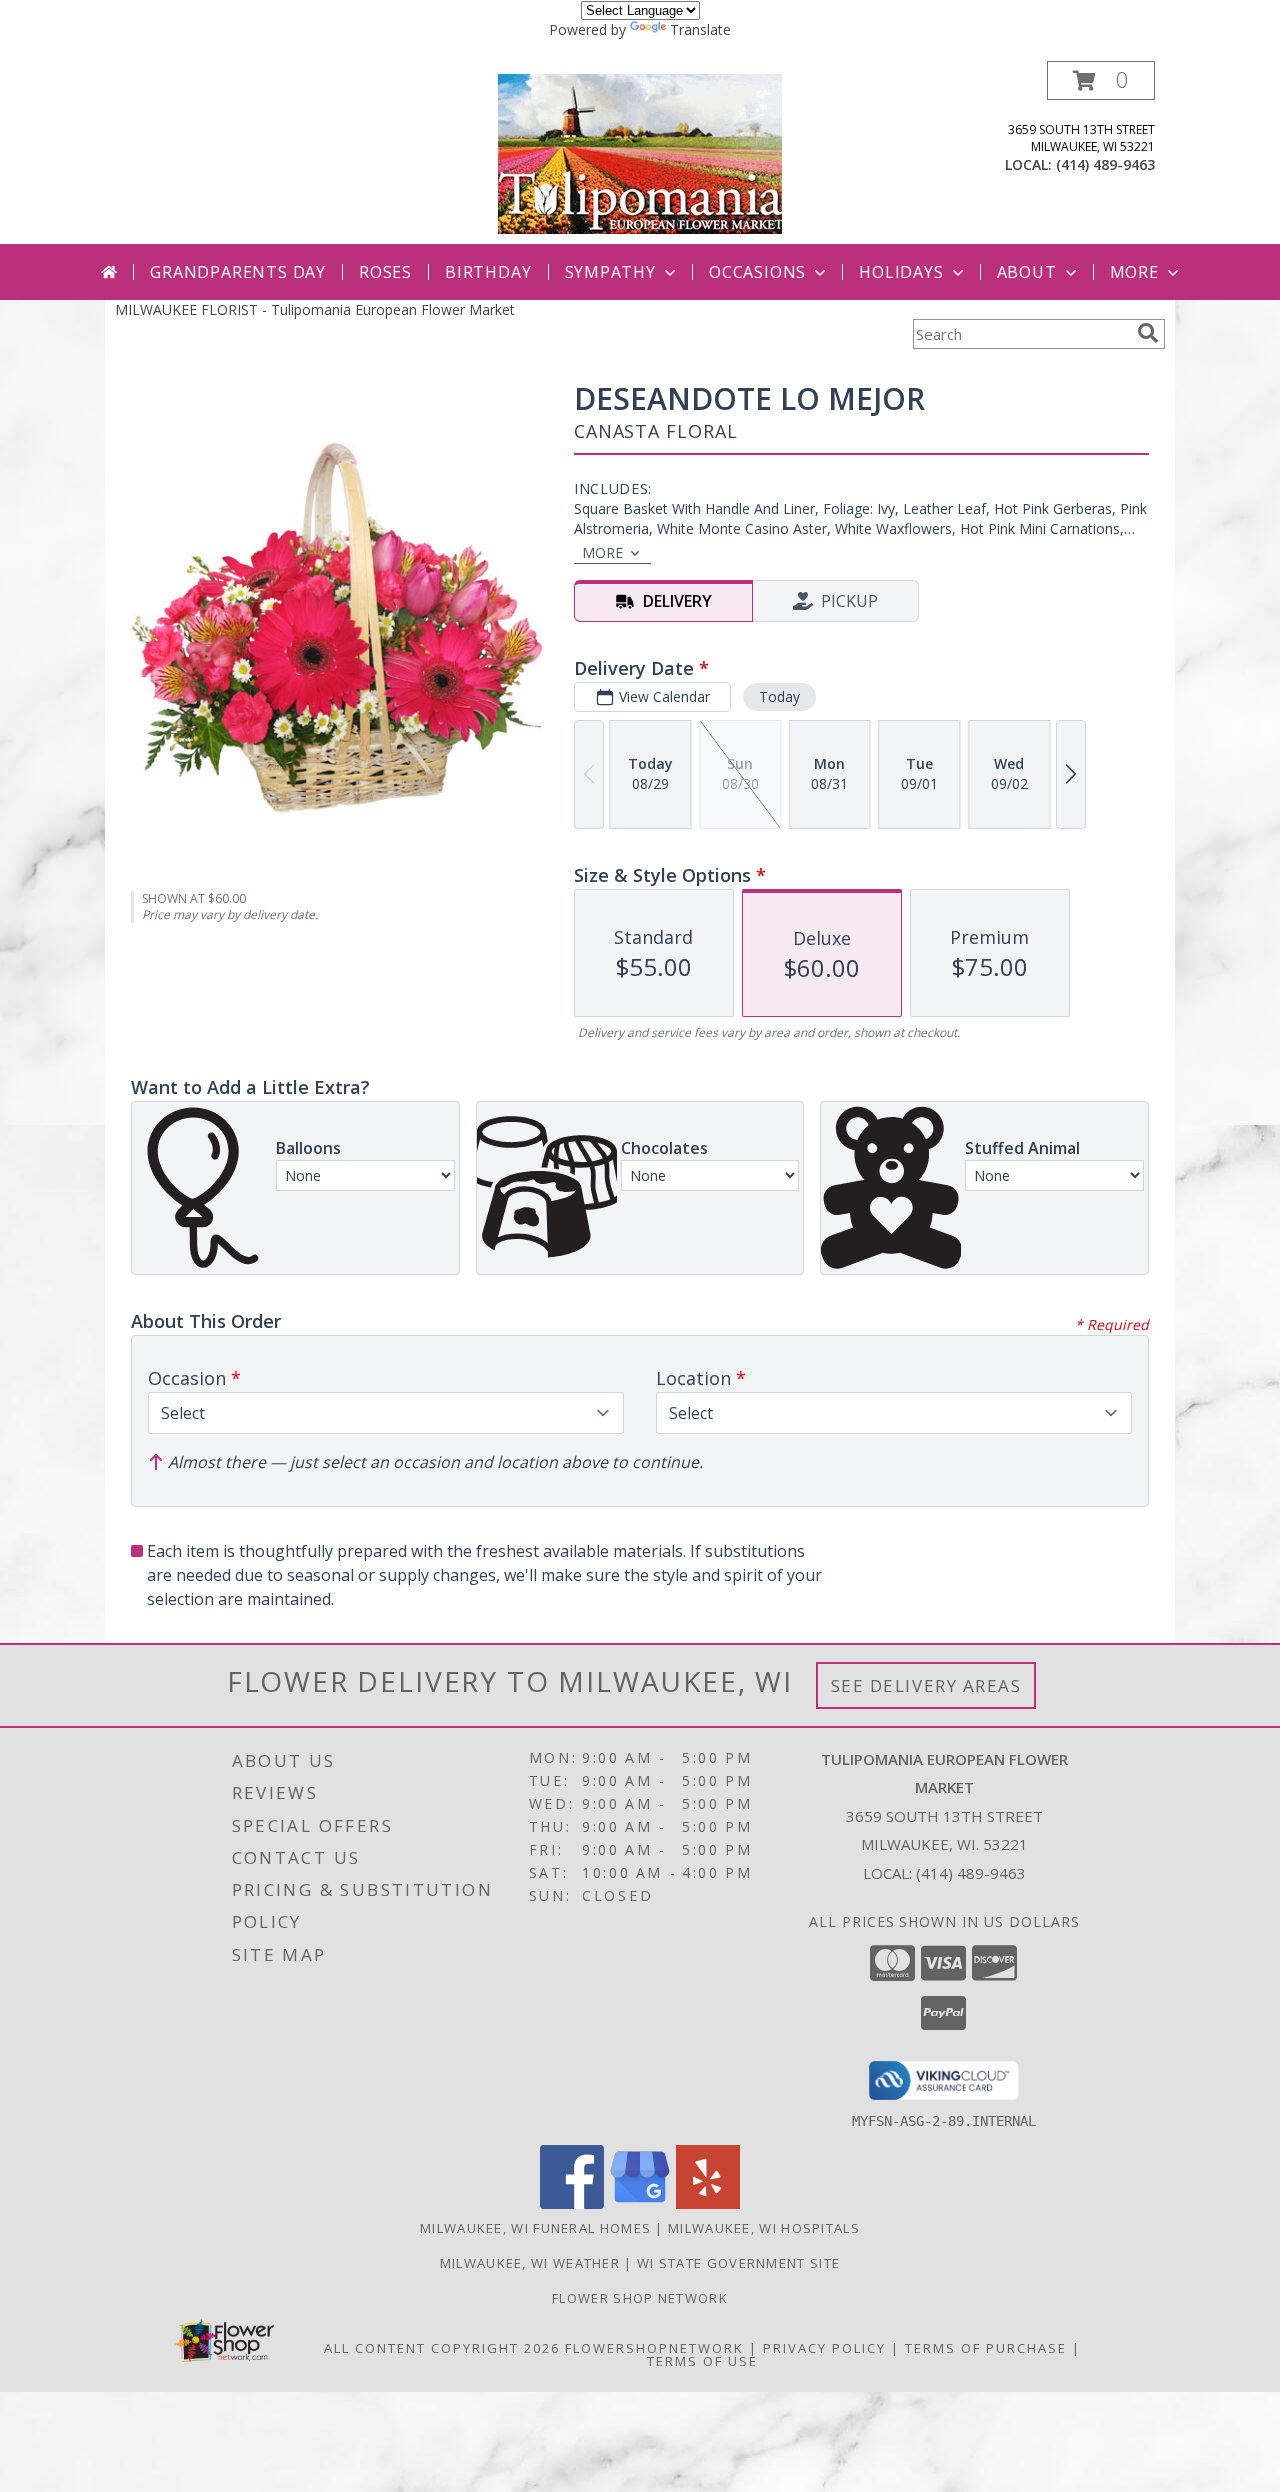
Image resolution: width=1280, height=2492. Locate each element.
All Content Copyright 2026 (442, 2348)
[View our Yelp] (708, 2203)
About (1027, 272)
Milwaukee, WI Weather (530, 2263)
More (1134, 272)
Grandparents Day (238, 272)
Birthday (488, 272)
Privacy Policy (824, 2348)
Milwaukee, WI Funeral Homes (535, 2228)
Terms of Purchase (986, 2348)
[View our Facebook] (572, 2203)
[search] (1148, 333)
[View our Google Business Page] (640, 2203)
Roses (385, 272)
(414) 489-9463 (1105, 164)
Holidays (901, 272)
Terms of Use (702, 2361)
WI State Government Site (738, 2263)
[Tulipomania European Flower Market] (640, 152)
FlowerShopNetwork (654, 2348)
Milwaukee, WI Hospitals (764, 2228)
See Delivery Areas (926, 1685)
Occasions (757, 272)
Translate (700, 29)
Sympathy (610, 272)
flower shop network (640, 2298)
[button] (1101, 80)
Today (779, 696)
